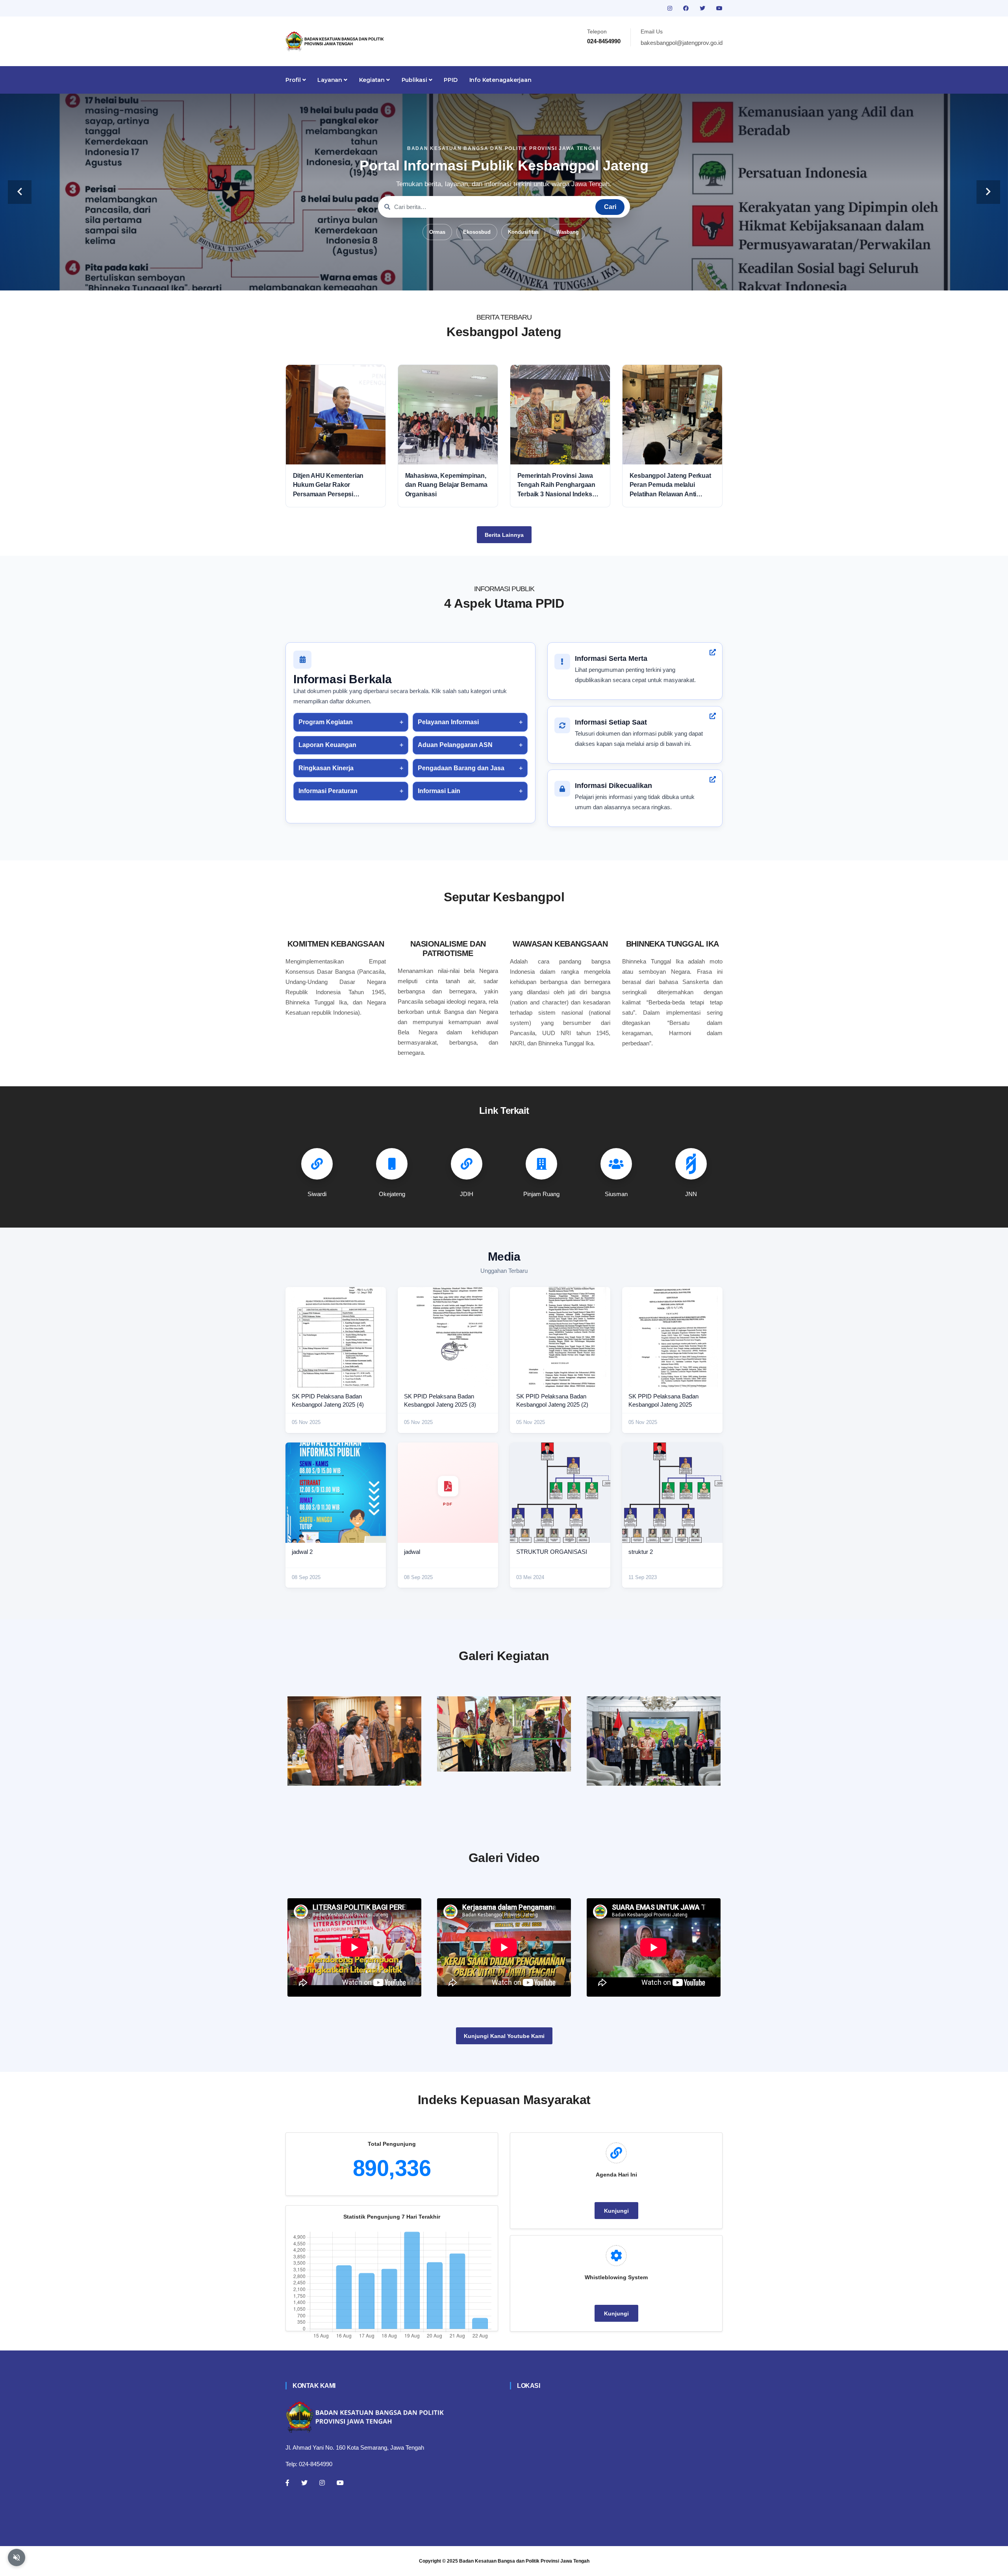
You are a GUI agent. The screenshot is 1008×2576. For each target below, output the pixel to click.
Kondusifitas (523, 232)
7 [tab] (539, 278)
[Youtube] (340, 2483)
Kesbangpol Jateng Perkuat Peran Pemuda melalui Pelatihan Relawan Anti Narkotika (670, 485)
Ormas (437, 232)
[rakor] (354, 1741)
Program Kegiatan (326, 722)
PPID (450, 80)
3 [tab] (492, 278)
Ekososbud (477, 232)
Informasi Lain (439, 791)
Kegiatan (373, 80)
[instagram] (671, 8)
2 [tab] (480, 278)
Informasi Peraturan (328, 791)
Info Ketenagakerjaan (500, 80)
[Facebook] (287, 2483)
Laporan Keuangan (327, 745)
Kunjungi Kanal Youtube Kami (504, 2036)
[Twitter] (304, 2483)
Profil (294, 80)
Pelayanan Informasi (448, 722)
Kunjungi (616, 2211)
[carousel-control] (20, 192)
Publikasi (415, 80)
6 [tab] (528, 278)
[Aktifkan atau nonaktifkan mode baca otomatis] (17, 2558)
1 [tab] (469, 278)
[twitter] (703, 8)
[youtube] (719, 8)
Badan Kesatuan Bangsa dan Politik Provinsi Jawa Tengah (524, 2561)
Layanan (330, 80)
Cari (610, 207)
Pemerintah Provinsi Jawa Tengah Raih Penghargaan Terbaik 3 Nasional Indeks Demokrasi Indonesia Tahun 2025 (558, 485)
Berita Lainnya (504, 535)
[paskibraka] (504, 1734)
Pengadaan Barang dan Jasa (461, 768)
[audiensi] (654, 1741)
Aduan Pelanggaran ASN (455, 745)
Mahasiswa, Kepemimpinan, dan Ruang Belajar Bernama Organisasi (446, 485)
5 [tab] (516, 278)
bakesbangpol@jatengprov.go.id (682, 43)
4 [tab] (504, 278)
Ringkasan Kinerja (326, 768)
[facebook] (687, 8)
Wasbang (568, 232)
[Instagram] (322, 2483)
